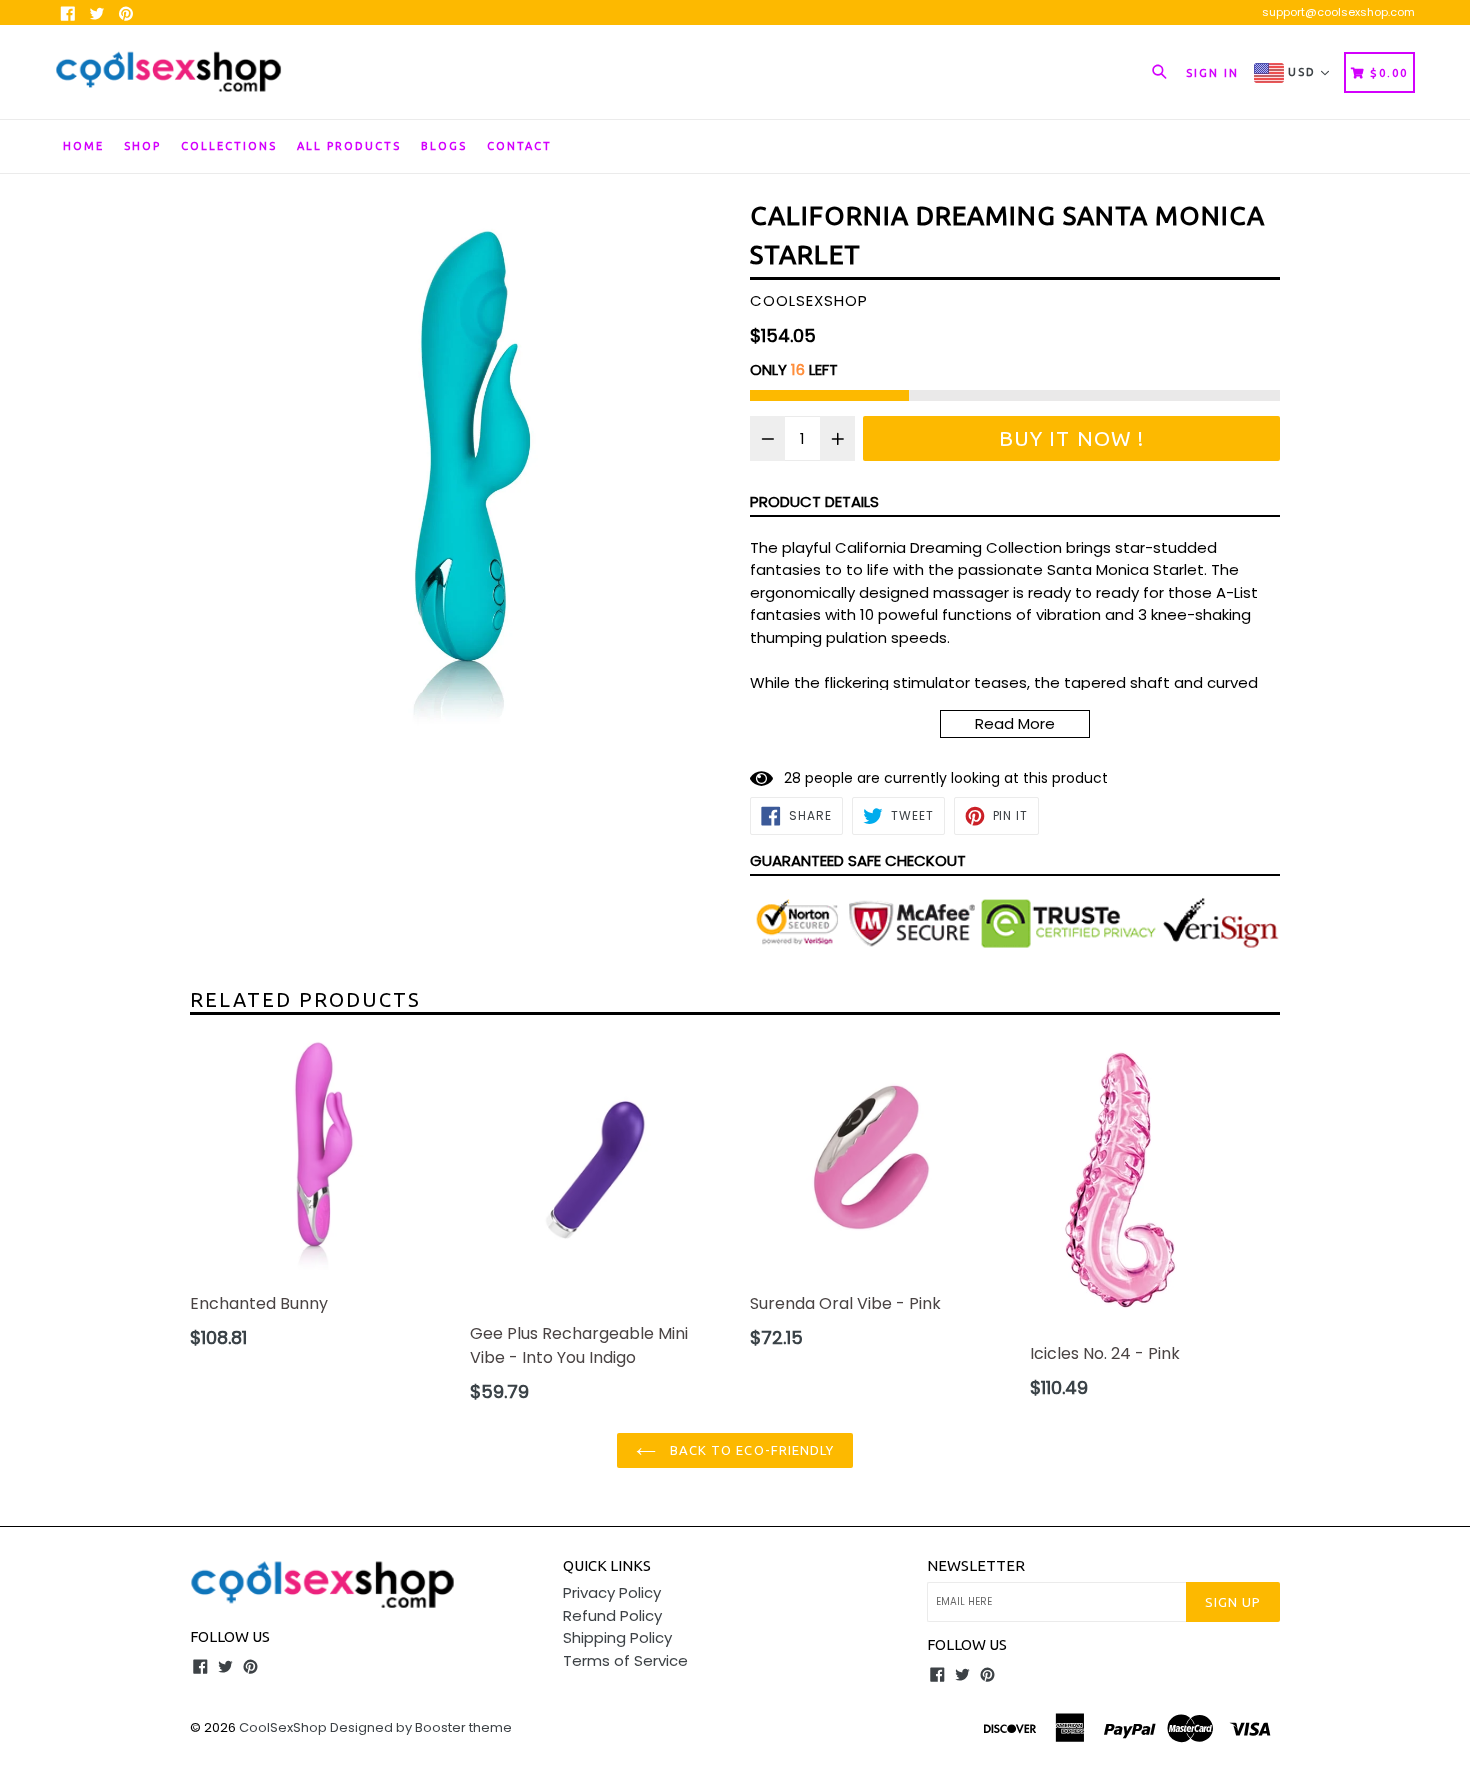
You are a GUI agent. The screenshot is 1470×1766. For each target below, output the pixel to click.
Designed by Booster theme (421, 1727)
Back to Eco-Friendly (750, 1450)
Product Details (814, 501)
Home (83, 146)
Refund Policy (612, 1615)
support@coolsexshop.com (1338, 12)
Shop (142, 146)
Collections (229, 146)
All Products (349, 146)
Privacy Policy (612, 1592)
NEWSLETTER (976, 1565)
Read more (1015, 723)
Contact (519, 146)
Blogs (444, 146)
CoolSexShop (283, 1727)
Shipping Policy (617, 1637)
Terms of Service (625, 1660)
